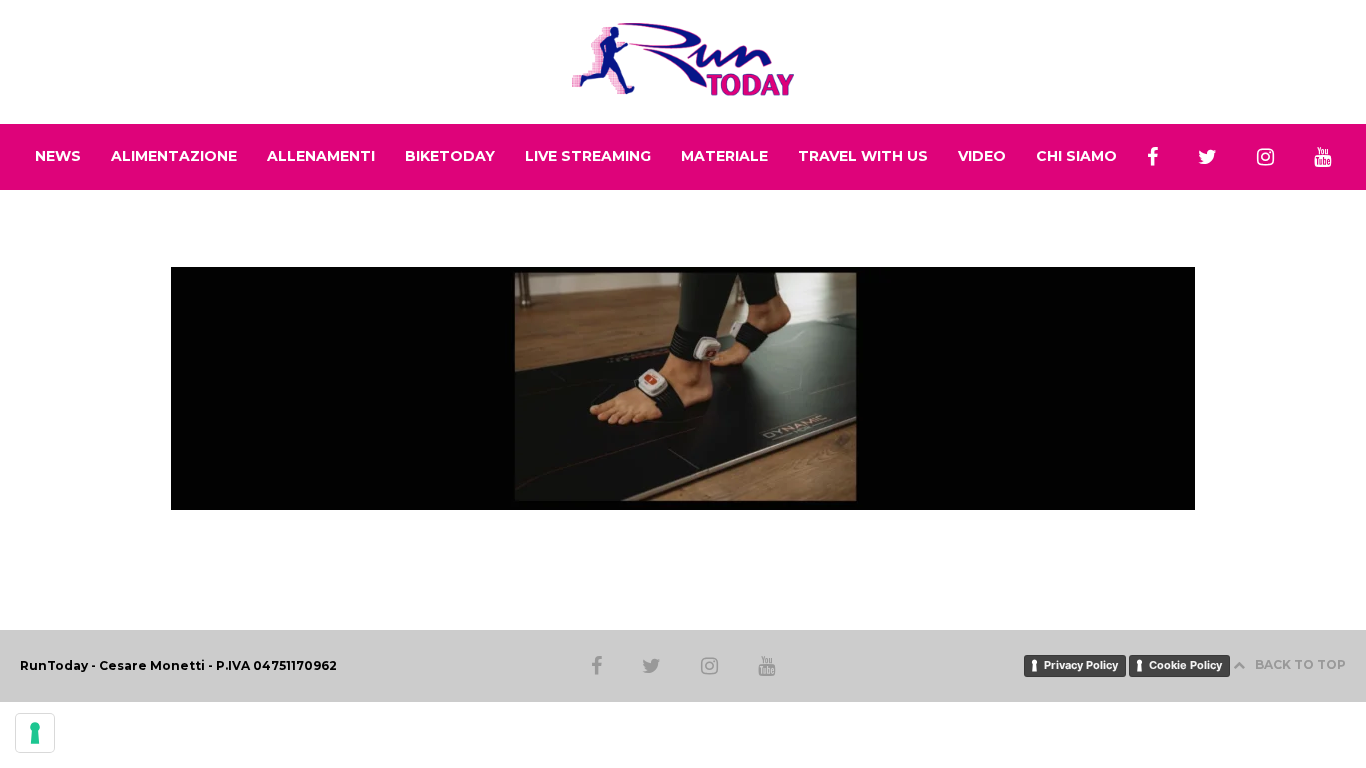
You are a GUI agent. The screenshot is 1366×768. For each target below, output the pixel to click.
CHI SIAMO (1076, 156)
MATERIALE (724, 156)
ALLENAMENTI (321, 156)
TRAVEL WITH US (863, 156)
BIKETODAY (450, 156)
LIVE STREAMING (588, 156)
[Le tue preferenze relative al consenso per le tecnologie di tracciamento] (35, 733)
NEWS (58, 156)
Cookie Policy (1185, 665)
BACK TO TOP (1300, 664)
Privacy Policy (1081, 665)
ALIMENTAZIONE (174, 156)
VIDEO (982, 156)
